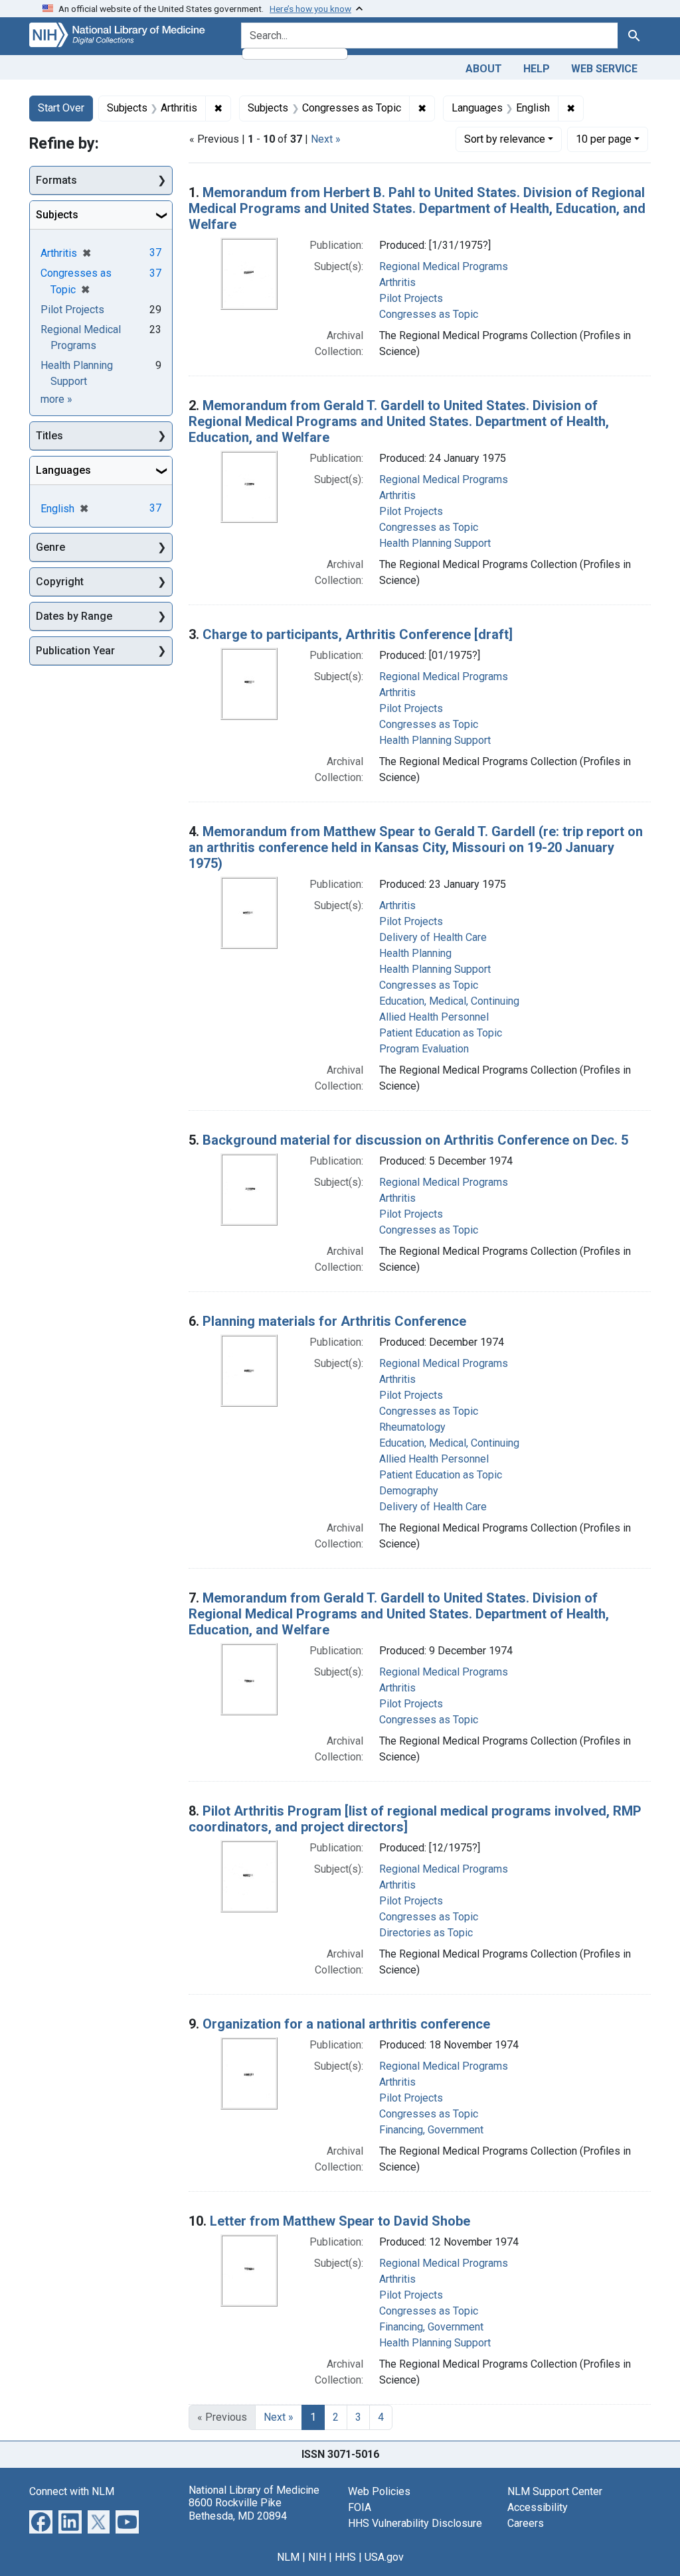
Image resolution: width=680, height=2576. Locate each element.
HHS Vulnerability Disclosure (415, 2523)
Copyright (60, 582)
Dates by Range (74, 616)
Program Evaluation (424, 1049)
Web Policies (379, 2491)
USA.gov (384, 2557)
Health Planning (415, 953)
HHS (345, 2557)
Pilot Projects (411, 298)
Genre (50, 547)
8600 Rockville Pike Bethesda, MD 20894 (238, 2509)
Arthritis (397, 282)
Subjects (57, 215)
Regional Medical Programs (444, 266)
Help (537, 69)
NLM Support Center (555, 2491)
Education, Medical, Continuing (449, 1001)
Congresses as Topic (429, 314)
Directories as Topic (426, 1933)
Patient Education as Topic (441, 1033)
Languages (63, 470)
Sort (505, 139)
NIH (317, 2557)
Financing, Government (431, 2130)
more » (56, 399)
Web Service (604, 69)
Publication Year (75, 651)
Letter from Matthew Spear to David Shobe (340, 2221)
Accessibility (538, 2507)
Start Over (61, 108)
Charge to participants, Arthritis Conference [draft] (358, 634)
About (484, 69)
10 (604, 139)
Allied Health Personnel (434, 1017)
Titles (49, 436)
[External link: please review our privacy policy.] (41, 2521)
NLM (288, 2557)
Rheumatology (412, 1427)
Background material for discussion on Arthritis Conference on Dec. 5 (415, 1140)
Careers (526, 2523)
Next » (326, 139)
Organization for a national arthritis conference (346, 2024)
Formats (56, 180)
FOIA (360, 2507)
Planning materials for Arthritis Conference (334, 1321)
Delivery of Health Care (433, 937)
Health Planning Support (435, 543)
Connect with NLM (72, 2491)
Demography (409, 1491)
